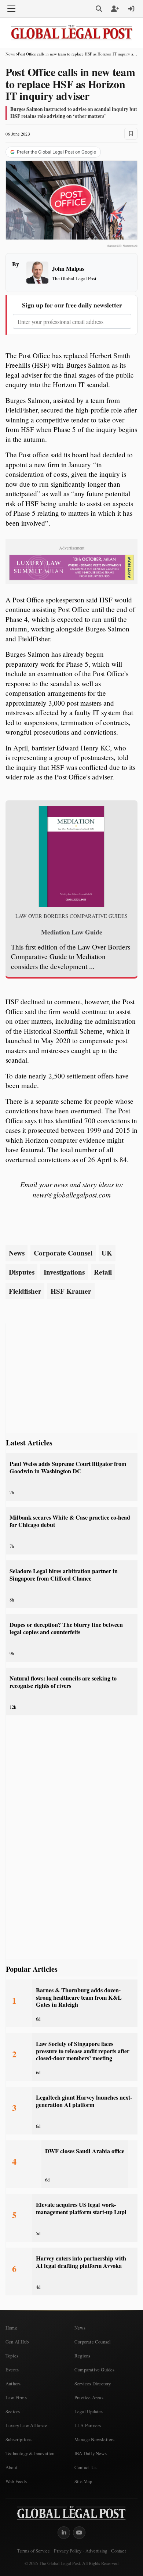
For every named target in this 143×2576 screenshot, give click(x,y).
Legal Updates (89, 2411)
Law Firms (16, 2397)
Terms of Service (34, 2551)
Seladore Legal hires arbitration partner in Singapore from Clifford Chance (64, 1575)
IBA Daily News (91, 2453)
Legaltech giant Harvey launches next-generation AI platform (84, 2101)
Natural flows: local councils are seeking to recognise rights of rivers (63, 1682)
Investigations (64, 1272)
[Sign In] (131, 9)
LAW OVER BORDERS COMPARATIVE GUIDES (71, 916)
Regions (82, 2356)
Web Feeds (16, 2481)
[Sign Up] (115, 9)
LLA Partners (88, 2425)
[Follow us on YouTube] (79, 2533)
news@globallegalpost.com (72, 1195)
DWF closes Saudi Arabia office (85, 2151)
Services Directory (93, 2384)
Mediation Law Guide (72, 932)
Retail (103, 1272)
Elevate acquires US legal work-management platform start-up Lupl (81, 2208)
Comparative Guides (95, 2370)
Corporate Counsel (63, 1253)
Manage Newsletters (95, 2439)
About (11, 2467)
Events (12, 2370)
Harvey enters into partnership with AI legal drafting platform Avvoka (81, 2262)
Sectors (13, 2411)
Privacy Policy (68, 2551)
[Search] (99, 9)
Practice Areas (89, 2397)
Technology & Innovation (30, 2453)
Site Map (83, 2481)
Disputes (22, 1272)
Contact (118, 2551)
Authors (13, 2384)
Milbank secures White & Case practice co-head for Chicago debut (70, 1521)
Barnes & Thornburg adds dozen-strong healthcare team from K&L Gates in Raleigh (79, 1997)
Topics (12, 2356)
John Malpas (68, 268)
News (10, 54)
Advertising (96, 2551)
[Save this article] (131, 134)
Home (11, 2328)
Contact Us (85, 2467)
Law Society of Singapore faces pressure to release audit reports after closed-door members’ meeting (83, 2051)
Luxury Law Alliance (26, 2425)
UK (107, 1253)
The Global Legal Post (74, 278)
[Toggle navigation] (11, 9)
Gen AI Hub (17, 2342)
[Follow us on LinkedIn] (64, 2533)
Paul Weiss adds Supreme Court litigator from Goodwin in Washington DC (68, 1467)
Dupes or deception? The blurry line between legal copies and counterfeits (66, 1628)
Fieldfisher (25, 1291)
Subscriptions (19, 2439)
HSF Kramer (71, 1291)
